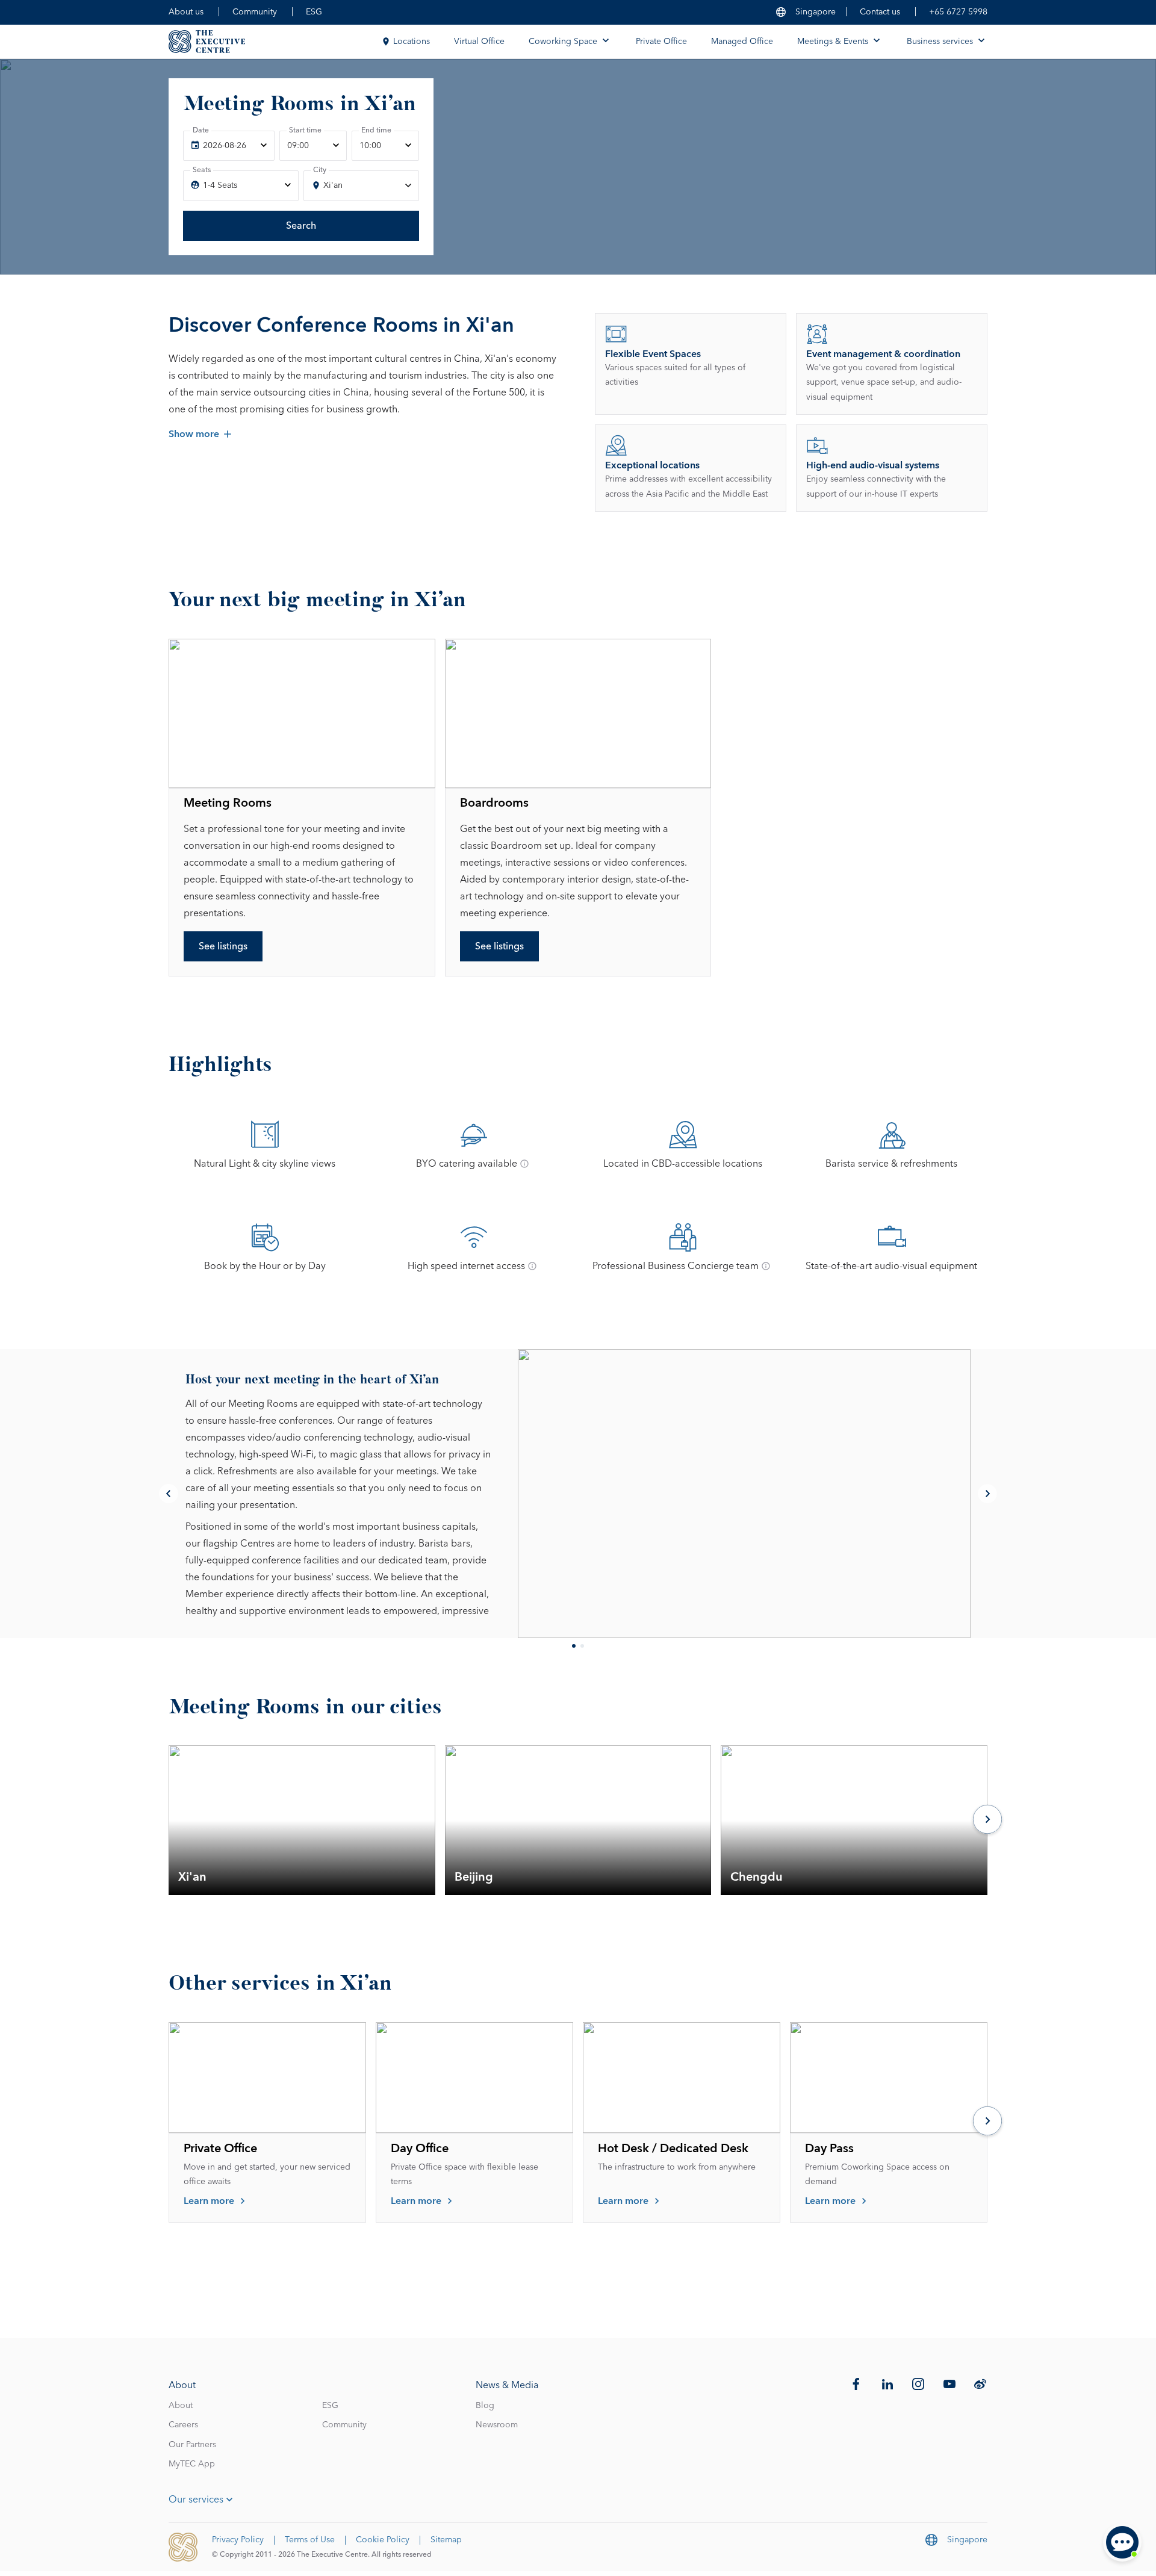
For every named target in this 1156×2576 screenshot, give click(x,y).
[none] (229, 146)
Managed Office (742, 42)
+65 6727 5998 (958, 12)
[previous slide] (169, 1494)
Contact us (880, 12)
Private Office (661, 42)
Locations (412, 42)
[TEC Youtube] (949, 2384)
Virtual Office (479, 42)
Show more (194, 434)
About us (186, 12)
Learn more (209, 2201)
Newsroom (497, 2425)
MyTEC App (192, 2464)
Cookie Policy (383, 2540)
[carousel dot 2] (582, 1646)
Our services (196, 2500)
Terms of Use (310, 2540)
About (181, 2406)
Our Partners (192, 2445)
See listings (223, 946)
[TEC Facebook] (856, 2384)
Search (301, 226)
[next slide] (987, 1494)
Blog (485, 2406)
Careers (183, 2425)
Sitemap (446, 2540)
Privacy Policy (238, 2540)
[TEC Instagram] (918, 2384)
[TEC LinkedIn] (887, 2384)
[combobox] (361, 186)
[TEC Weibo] (980, 2384)
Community (255, 12)
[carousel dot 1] (574, 1646)
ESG (314, 12)
